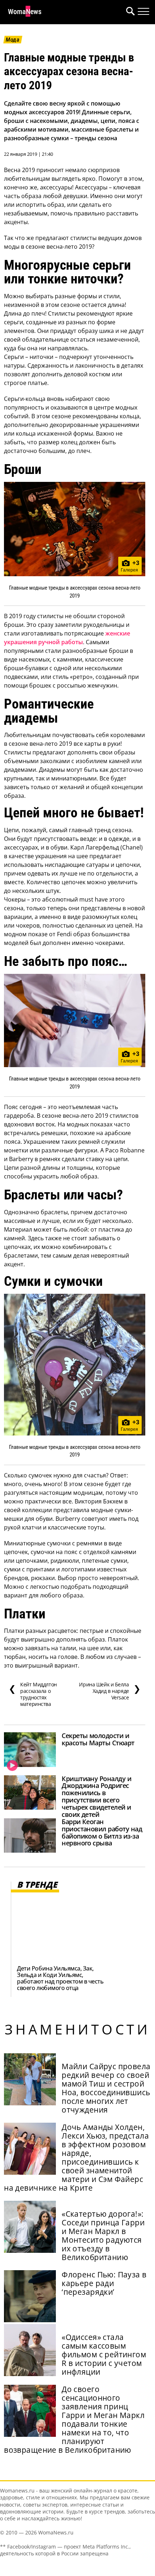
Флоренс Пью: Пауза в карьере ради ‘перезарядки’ (104, 2283)
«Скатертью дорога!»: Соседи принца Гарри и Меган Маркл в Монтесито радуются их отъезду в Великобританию (103, 2235)
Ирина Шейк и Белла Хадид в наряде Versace (110, 1691)
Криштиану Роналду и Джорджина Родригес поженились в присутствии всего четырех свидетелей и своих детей (96, 1796)
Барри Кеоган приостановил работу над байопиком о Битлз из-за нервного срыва (102, 1832)
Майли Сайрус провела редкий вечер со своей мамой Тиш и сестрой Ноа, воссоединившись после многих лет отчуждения (106, 2088)
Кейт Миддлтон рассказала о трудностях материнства (33, 1694)
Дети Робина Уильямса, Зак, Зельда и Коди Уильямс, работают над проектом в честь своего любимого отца (60, 1978)
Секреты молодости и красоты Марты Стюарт (98, 1739)
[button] (129, 12)
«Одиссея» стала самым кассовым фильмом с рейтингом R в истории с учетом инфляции (104, 2354)
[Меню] (143, 12)
